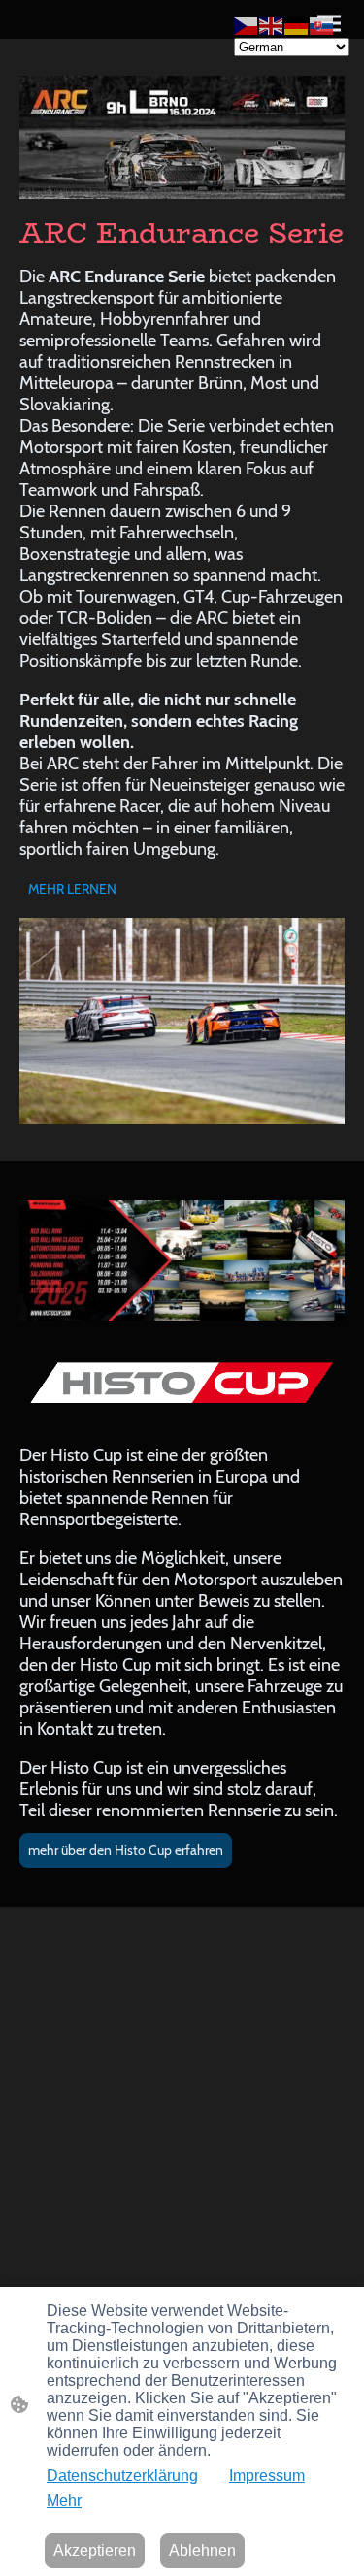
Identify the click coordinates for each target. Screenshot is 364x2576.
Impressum (267, 2476)
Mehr (64, 2501)
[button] (247, 25)
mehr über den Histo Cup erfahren (126, 1850)
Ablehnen (202, 2550)
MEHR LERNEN (72, 889)
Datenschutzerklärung (122, 2476)
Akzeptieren (95, 2550)
